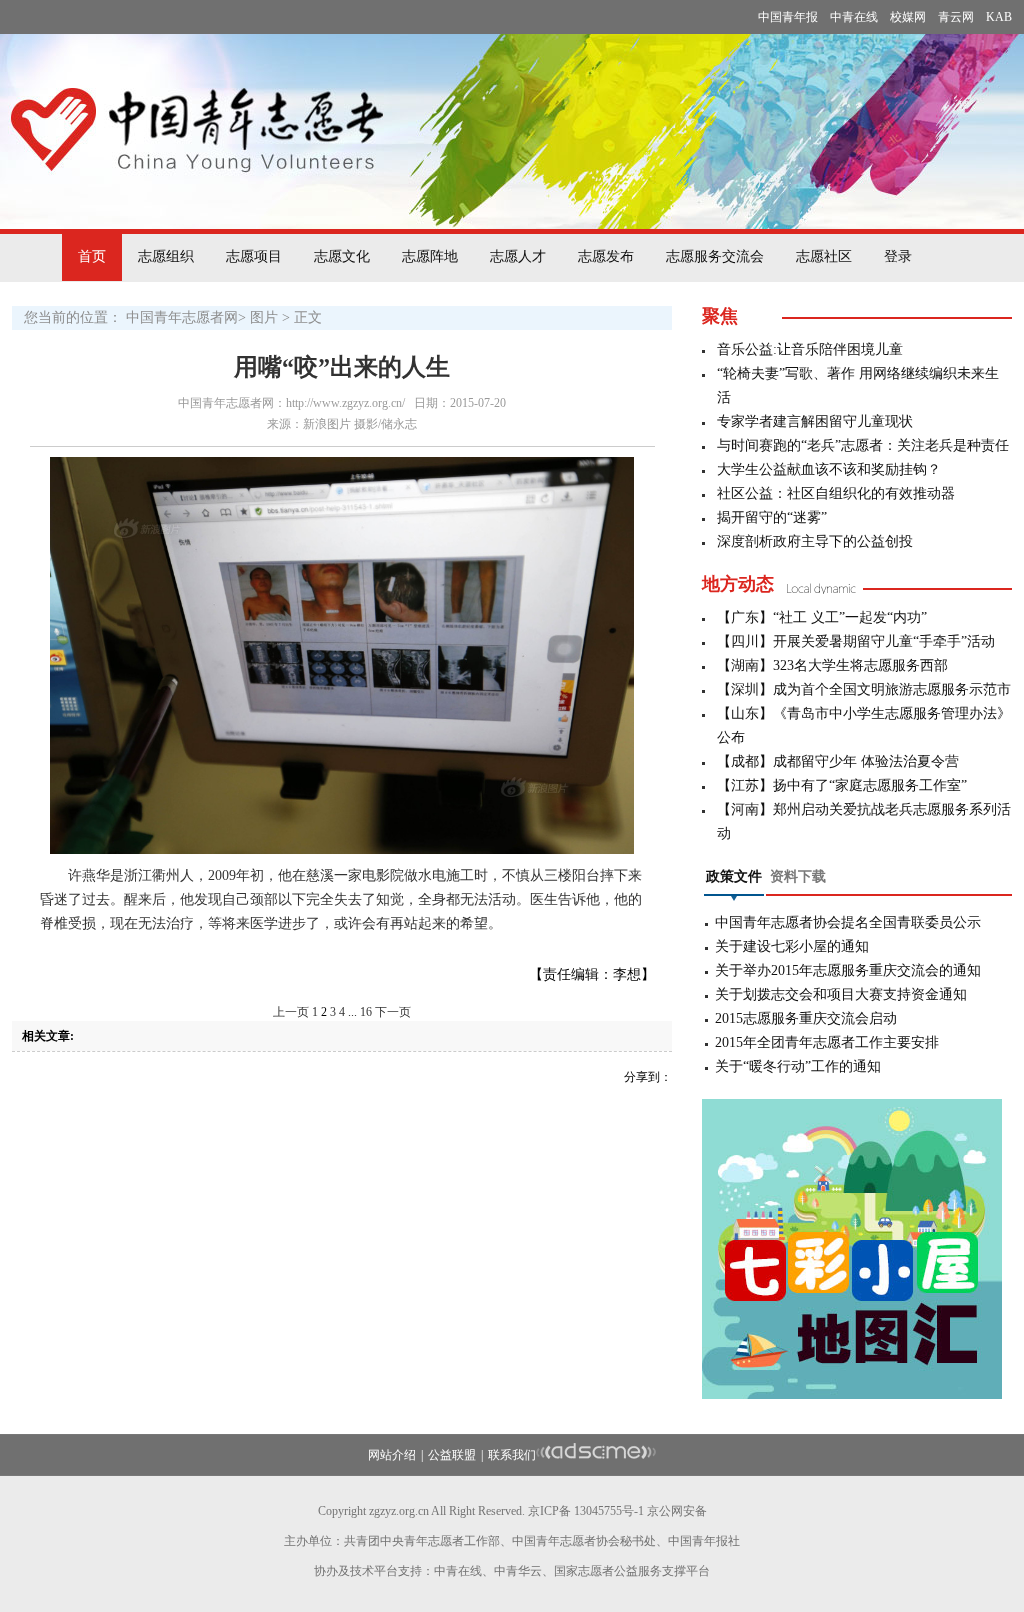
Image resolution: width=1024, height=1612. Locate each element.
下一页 (393, 1012)
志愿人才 (518, 256)
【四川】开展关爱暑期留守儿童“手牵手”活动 (856, 641)
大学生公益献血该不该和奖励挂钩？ (829, 469)
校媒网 (908, 17)
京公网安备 (677, 1511)
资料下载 (798, 876)
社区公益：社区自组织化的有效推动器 (836, 493)
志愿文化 (342, 256)
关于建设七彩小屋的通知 (792, 946)
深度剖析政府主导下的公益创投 (815, 541)
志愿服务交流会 (715, 256)
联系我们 (512, 1455)
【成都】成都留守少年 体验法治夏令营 (838, 761)
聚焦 (720, 316)
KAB (999, 17)
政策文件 (734, 876)
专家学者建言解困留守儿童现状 (815, 421)
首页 (92, 256)
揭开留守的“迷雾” (772, 517)
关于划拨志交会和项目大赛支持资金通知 (841, 994)
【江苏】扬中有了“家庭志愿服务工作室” (842, 785)
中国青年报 (788, 17)
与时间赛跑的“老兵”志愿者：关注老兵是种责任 (863, 445)
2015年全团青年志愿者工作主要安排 (827, 1042)
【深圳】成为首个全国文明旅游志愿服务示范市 (864, 689)
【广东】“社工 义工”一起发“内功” (822, 617)
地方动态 (738, 584)
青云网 (956, 17)
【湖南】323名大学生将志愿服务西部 (832, 665)
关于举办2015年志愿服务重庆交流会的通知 (848, 970)
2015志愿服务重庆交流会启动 (806, 1018)
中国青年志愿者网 (182, 317)
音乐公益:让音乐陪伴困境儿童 (810, 349)
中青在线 (854, 17)
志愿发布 (606, 256)
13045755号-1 (609, 1511)
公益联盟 (452, 1455)
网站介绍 (392, 1455)
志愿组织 (166, 256)
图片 (264, 317)
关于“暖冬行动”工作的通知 (798, 1066)
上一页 (291, 1012)
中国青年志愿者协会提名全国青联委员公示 (848, 922)
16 (366, 1012)
